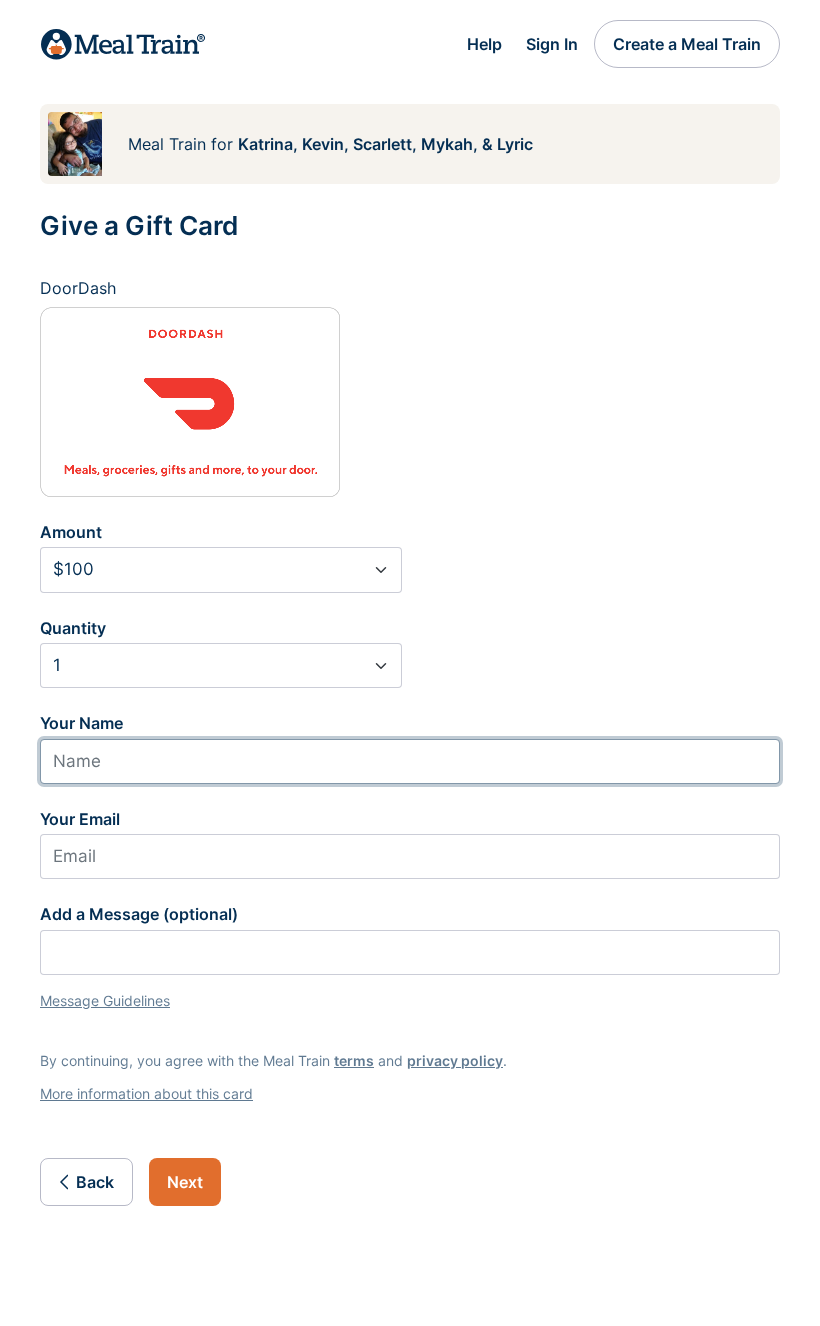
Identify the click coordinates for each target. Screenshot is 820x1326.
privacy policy (455, 1060)
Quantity (73, 628)
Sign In (552, 44)
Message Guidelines (105, 1000)
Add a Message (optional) (139, 914)
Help (484, 44)
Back (95, 1182)
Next (185, 1182)
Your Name (81, 723)
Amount (71, 532)
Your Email (80, 819)
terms (354, 1060)
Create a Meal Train (687, 44)
